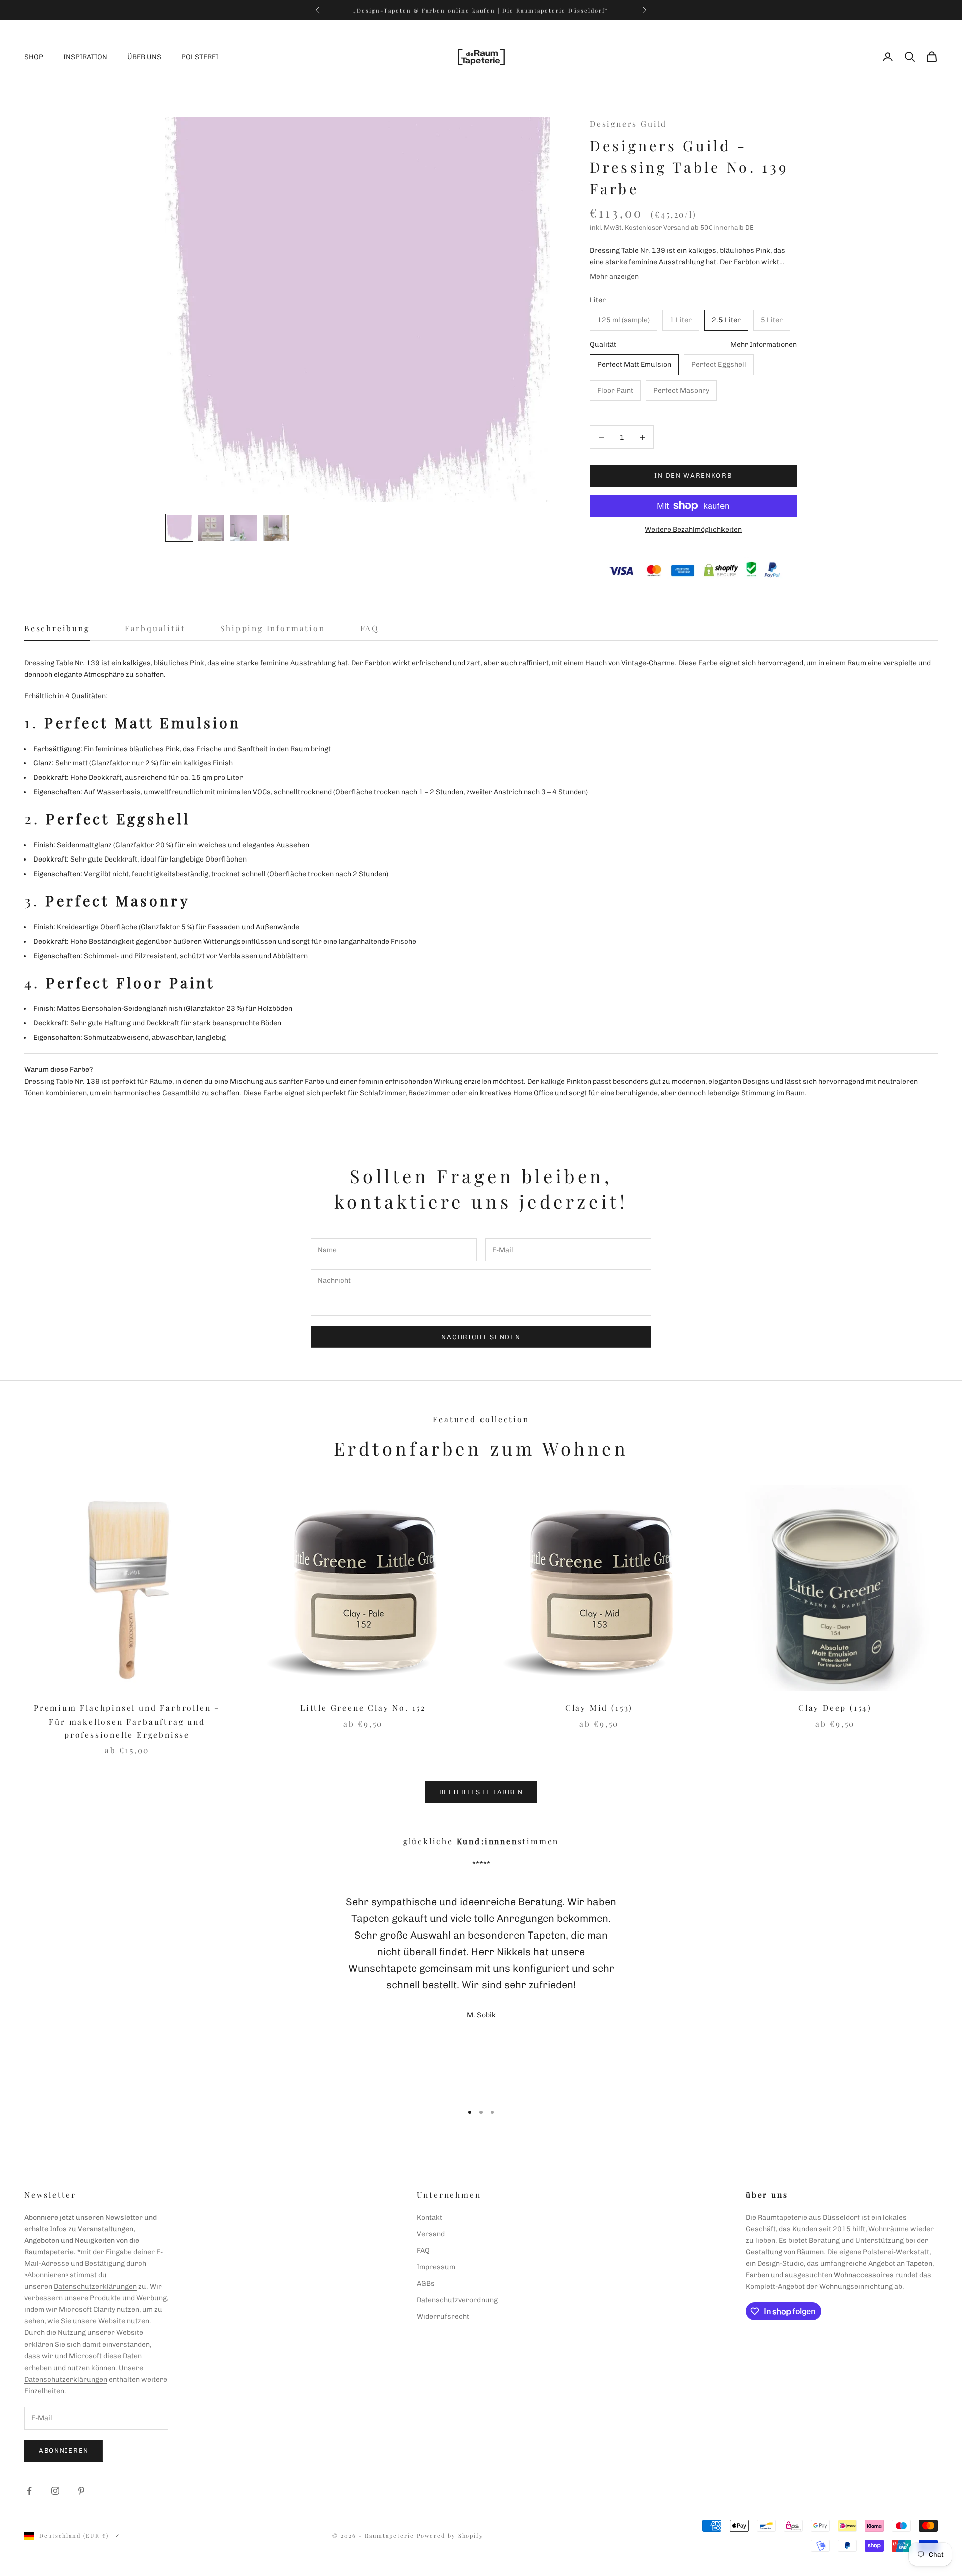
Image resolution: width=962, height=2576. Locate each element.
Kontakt (430, 2217)
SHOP (34, 57)
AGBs (426, 2284)
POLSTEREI (200, 57)
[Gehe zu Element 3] (244, 528)
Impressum (436, 2267)
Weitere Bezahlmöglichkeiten (693, 529)
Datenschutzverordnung (457, 2300)
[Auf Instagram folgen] (55, 2491)
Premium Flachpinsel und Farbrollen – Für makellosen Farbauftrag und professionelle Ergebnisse (127, 1721)
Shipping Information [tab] (273, 628)
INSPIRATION (85, 57)
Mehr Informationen (763, 345)
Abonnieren (64, 2450)
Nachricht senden (481, 1337)
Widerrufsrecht (443, 2317)
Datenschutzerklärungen (95, 2287)
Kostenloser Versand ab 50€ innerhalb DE (689, 227)
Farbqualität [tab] (155, 628)
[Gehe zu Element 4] (276, 528)
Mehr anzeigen (614, 276)
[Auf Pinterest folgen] (81, 2491)
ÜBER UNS (144, 57)
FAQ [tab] (370, 628)
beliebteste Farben (481, 1792)
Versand (431, 2234)
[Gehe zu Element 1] (179, 528)
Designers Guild (628, 124)
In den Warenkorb (693, 475)
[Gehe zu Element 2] (211, 528)
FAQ (423, 2250)
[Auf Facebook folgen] (29, 2491)
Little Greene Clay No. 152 (363, 1708)
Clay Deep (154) (835, 1708)
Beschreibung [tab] (57, 628)
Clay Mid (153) (599, 1708)
